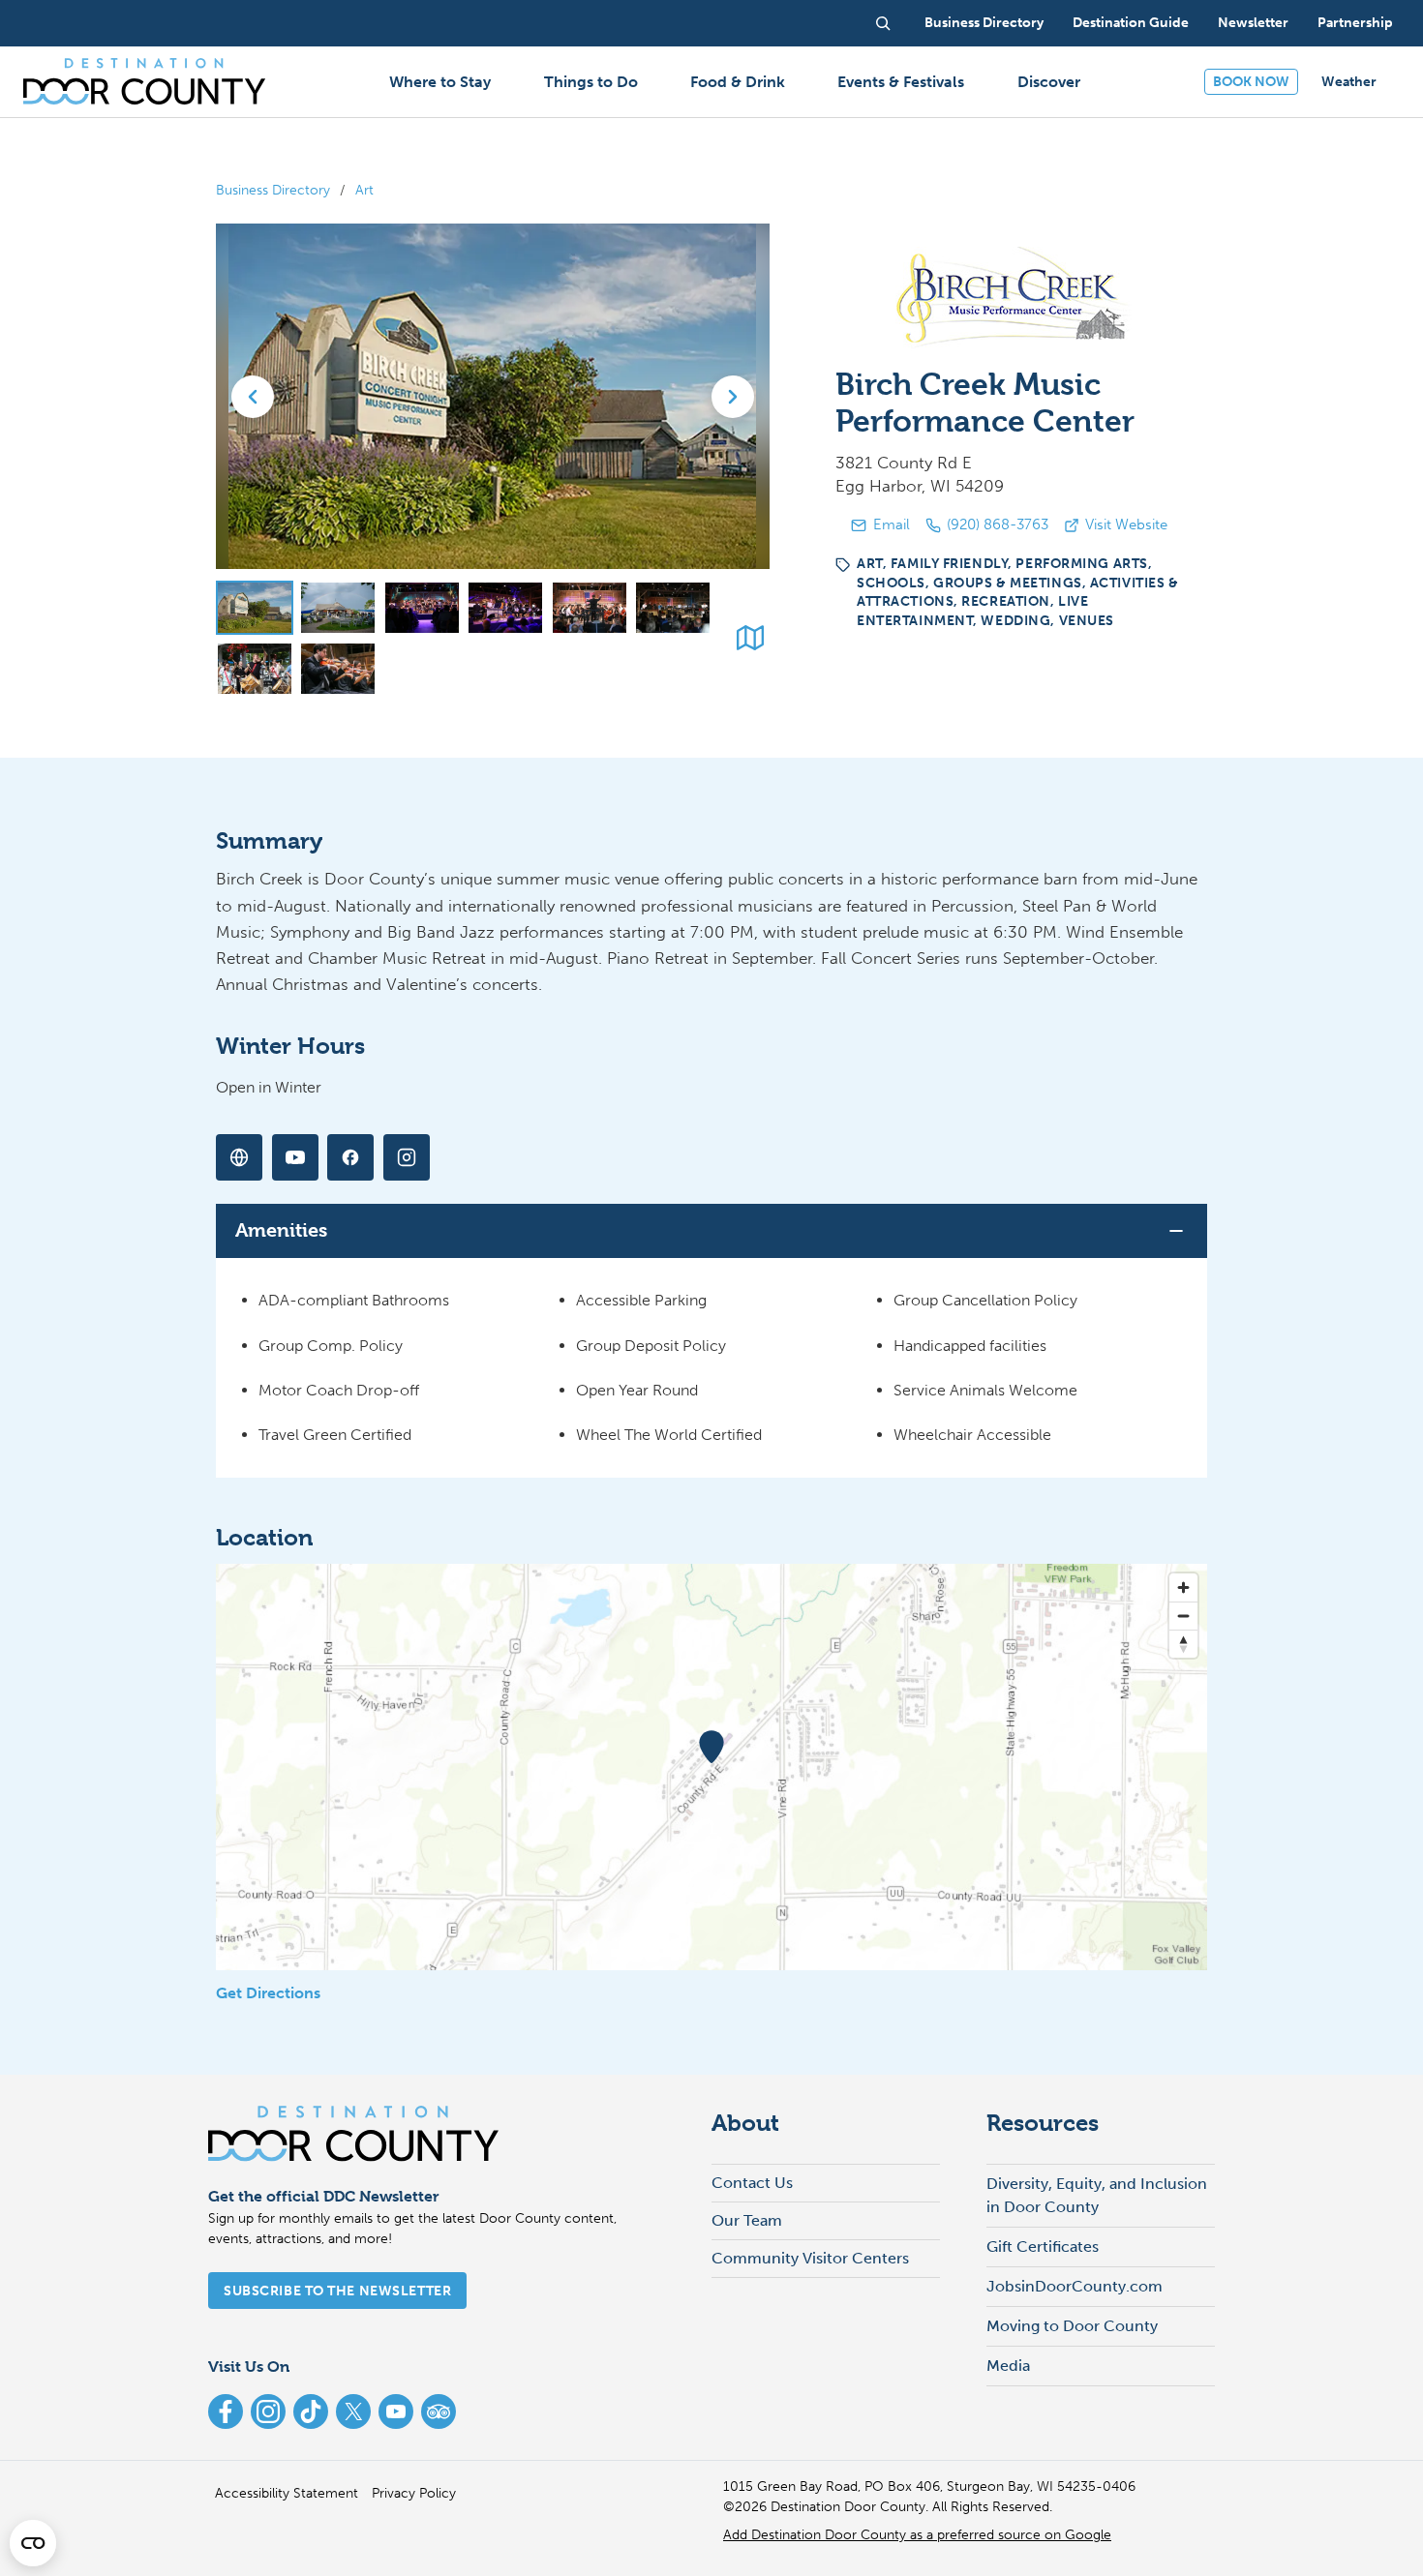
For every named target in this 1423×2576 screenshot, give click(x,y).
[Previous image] (253, 397)
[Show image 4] (505, 608)
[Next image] (733, 397)
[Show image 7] (255, 669)
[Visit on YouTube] (295, 1157)
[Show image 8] (338, 669)
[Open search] (883, 23)
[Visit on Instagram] (407, 1157)
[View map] (750, 638)
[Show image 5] (590, 608)
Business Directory (273, 190)
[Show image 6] (673, 608)
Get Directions (268, 1993)
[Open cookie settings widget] (33, 2543)
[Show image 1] (255, 608)
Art (364, 190)
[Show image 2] (338, 608)
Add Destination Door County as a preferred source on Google (917, 2535)
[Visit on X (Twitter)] (239, 1157)
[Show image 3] (422, 608)
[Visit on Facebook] (350, 1157)
